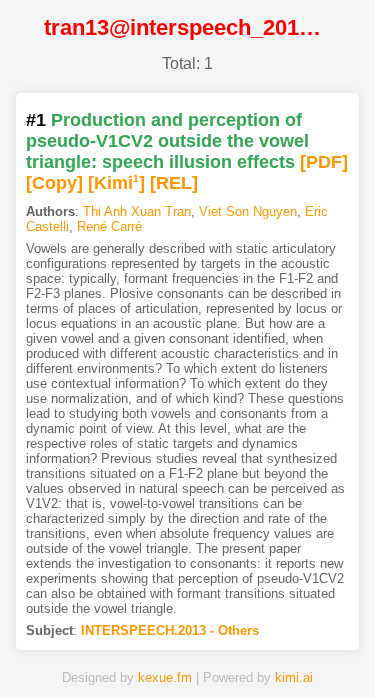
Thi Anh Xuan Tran (137, 211)
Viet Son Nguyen (248, 211)
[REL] (174, 183)
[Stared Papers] (188, 651)
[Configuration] (248, 651)
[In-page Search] (128, 651)
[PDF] (324, 162)
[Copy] (54, 183)
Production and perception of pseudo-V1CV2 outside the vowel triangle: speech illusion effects (167, 141)
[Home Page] (68, 651)
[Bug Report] (308, 651)
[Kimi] (116, 183)
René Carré (109, 226)
